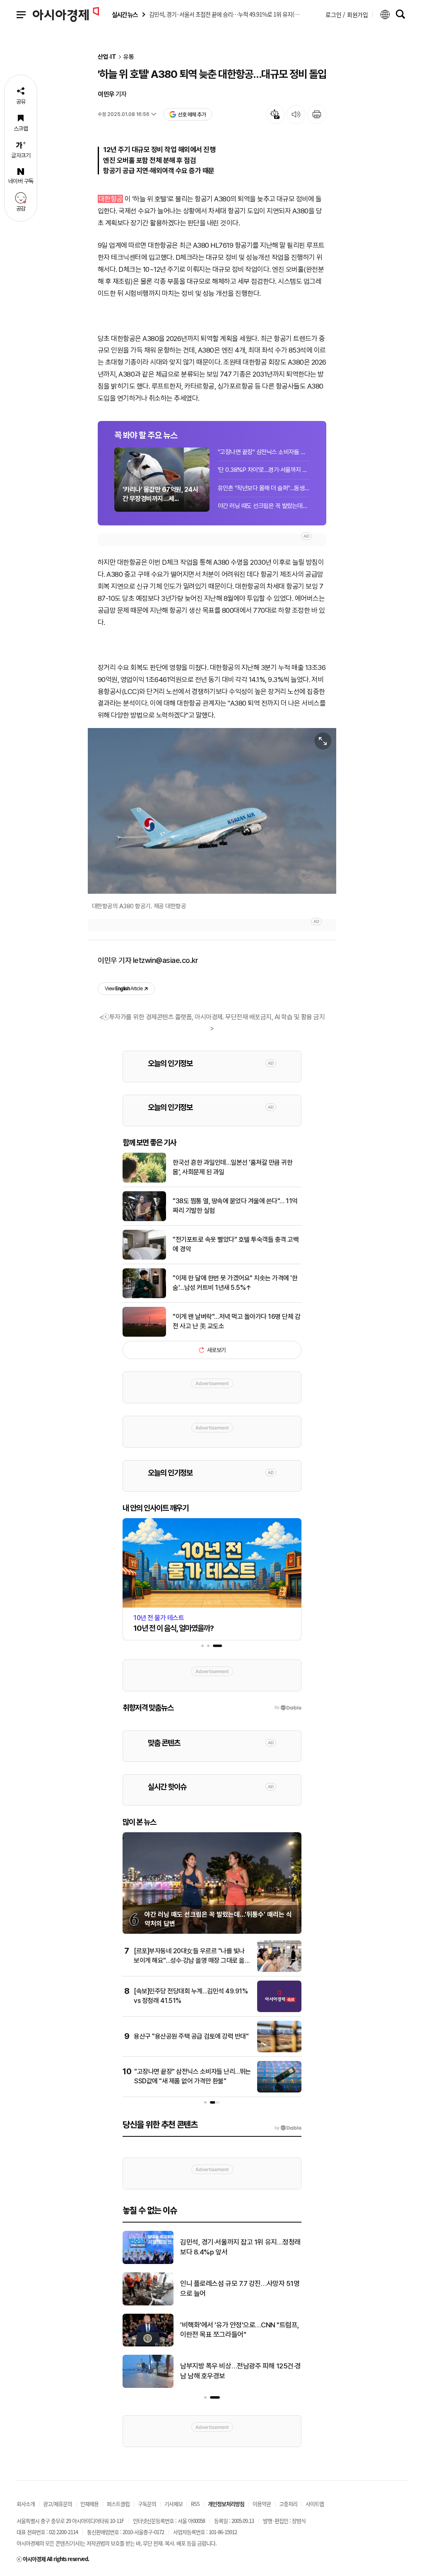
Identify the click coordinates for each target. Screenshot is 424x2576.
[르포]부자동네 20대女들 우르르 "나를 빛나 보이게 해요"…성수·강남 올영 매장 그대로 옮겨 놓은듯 (192, 1960)
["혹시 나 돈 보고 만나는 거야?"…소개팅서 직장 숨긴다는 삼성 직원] (148, 2386)
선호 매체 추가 (192, 115)
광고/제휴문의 (58, 2504)
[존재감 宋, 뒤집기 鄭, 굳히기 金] (148, 2262)
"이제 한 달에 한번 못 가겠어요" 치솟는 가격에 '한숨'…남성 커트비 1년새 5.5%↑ (235, 1283)
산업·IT (107, 57)
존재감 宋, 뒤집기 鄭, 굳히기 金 (223, 2247)
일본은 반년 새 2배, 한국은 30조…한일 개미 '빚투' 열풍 (240, 2288)
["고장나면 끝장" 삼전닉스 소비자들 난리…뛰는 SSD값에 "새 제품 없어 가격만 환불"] (279, 2091)
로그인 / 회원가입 (347, 15)
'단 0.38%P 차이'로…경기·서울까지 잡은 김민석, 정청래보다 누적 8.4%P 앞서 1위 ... (264, 470)
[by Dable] (288, 2128)
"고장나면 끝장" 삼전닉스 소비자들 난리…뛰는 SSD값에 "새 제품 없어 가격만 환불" (264, 452)
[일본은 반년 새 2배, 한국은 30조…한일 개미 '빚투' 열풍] (148, 2304)
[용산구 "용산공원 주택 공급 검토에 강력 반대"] (279, 2051)
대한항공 (111, 199)
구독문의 (147, 2504)
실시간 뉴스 (125, 15)
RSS (195, 2504)
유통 (129, 57)
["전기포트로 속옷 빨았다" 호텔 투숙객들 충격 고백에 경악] (144, 1258)
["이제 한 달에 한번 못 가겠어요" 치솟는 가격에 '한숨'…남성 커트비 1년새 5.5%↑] (144, 1296)
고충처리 (288, 2504)
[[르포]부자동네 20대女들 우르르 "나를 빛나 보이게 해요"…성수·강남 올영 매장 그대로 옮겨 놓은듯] (279, 1970)
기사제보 (173, 2504)
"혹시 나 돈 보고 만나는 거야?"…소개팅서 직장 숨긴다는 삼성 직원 (240, 2371)
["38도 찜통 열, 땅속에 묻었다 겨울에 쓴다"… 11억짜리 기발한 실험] (144, 1219)
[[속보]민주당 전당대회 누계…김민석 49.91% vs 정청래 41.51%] (279, 2010)
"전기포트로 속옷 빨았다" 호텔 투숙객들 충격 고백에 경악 (236, 1244)
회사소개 (26, 2504)
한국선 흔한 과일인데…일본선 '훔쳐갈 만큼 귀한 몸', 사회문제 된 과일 (232, 1167)
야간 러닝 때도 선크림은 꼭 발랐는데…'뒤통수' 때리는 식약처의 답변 (264, 506)
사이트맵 (315, 2504)
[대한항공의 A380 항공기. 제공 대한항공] (212, 811)
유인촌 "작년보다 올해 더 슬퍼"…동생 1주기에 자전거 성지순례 (264, 488)
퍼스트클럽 (118, 2504)
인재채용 (89, 2504)
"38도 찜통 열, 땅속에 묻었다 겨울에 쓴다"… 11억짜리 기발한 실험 (235, 1206)
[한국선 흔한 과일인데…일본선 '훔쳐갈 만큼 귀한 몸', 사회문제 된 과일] (144, 1181)
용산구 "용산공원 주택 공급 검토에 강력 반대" (191, 2036)
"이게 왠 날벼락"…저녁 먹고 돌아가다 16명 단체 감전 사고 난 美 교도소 (236, 1321)
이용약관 (262, 2504)
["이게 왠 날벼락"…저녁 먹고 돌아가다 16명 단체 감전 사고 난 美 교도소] (144, 1335)
